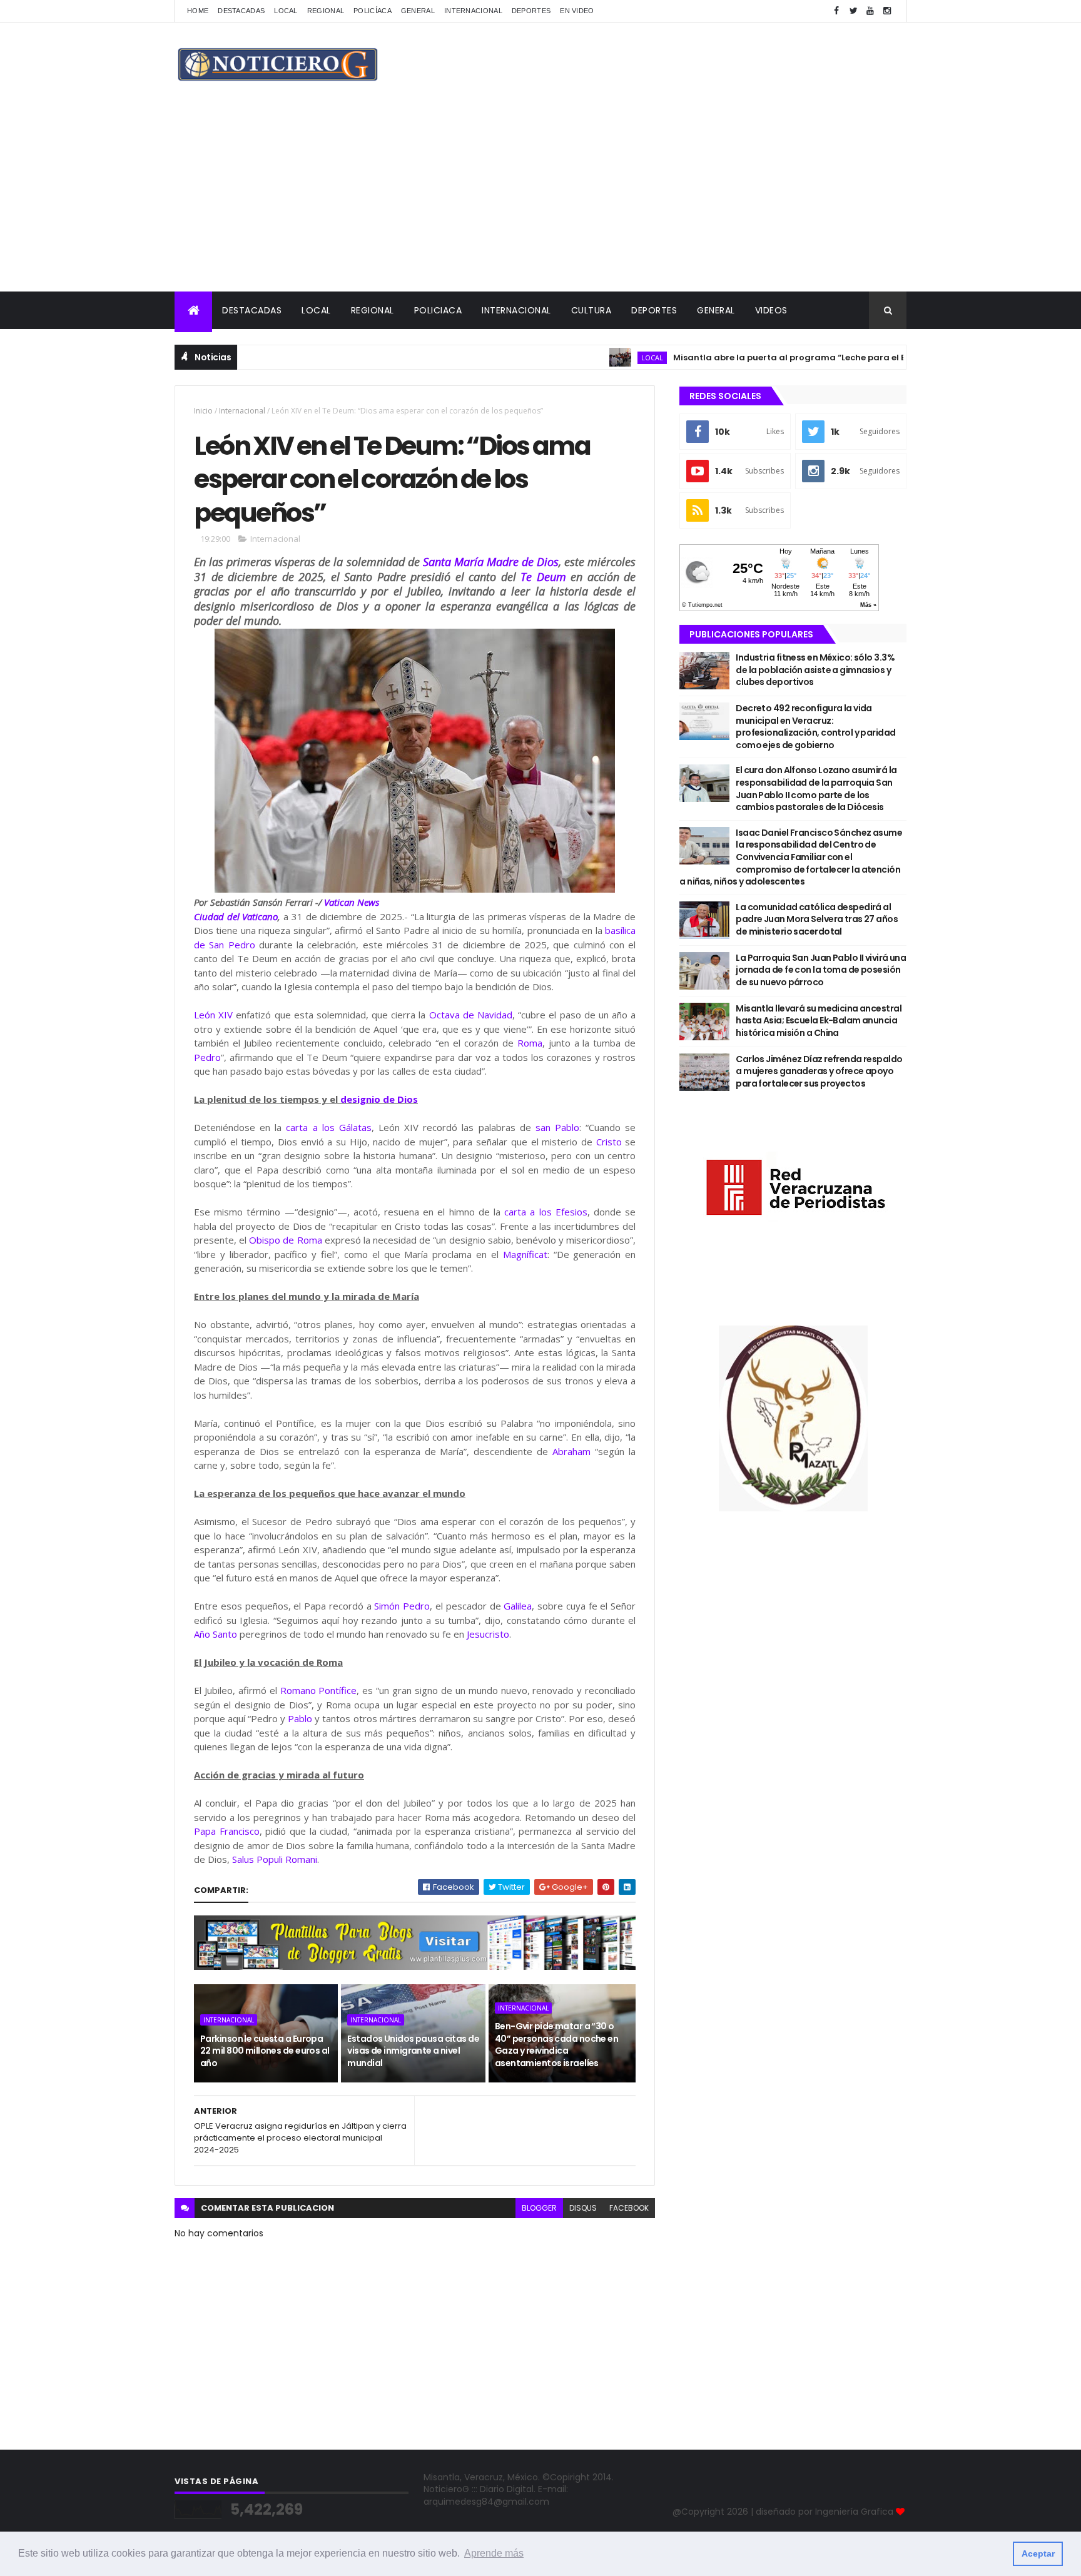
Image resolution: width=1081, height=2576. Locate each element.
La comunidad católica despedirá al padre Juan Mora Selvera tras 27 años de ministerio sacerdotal (817, 919)
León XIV (213, 1015)
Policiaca (438, 310)
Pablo (300, 1718)
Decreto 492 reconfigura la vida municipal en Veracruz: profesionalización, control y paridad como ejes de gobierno (815, 727)
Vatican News (352, 902)
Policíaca (373, 11)
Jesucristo (488, 1634)
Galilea (518, 1606)
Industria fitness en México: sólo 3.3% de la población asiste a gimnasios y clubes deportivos (815, 670)
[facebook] (836, 11)
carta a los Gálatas (328, 1127)
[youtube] (870, 11)
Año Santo (216, 1634)
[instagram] (887, 11)
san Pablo (557, 1127)
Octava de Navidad (471, 1015)
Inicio (203, 411)
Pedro (207, 1057)
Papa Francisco (227, 1831)
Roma (530, 1043)
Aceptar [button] (1038, 2553)
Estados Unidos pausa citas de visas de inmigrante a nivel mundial (413, 2051)
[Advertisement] (540, 198)
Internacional (473, 11)
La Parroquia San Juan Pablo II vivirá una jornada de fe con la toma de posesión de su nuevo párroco (821, 970)
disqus (583, 2208)
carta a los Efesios (546, 1212)
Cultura (591, 310)
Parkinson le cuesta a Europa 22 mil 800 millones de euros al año (265, 2051)
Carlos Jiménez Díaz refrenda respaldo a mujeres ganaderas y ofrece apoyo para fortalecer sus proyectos (819, 1071)
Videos (771, 310)
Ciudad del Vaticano (236, 916)
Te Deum (543, 577)
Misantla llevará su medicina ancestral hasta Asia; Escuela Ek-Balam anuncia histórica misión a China (819, 1021)
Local (286, 11)
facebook (629, 2208)
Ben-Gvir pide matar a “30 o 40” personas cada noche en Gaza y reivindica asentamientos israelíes (556, 2045)
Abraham (571, 1451)
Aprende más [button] (494, 2553)
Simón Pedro (402, 1606)
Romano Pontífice (319, 1690)
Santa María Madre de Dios (491, 562)
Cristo (609, 1142)
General (418, 11)
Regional (326, 11)
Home (198, 11)
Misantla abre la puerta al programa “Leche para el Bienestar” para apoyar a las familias (818, 357)
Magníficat (525, 1254)
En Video (577, 11)
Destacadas (241, 11)
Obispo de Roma (285, 1240)
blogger (539, 2208)
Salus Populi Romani (275, 1859)
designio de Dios (379, 1099)
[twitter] (853, 11)
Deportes (531, 11)
